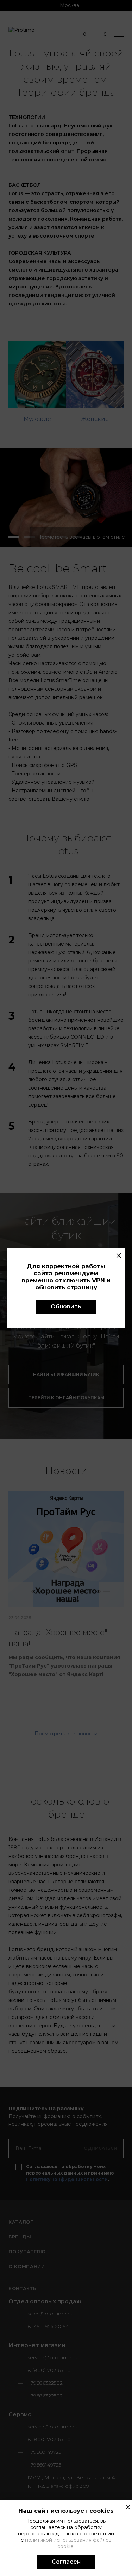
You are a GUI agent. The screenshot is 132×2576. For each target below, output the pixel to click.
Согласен (66, 2562)
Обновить (66, 1307)
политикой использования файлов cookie (68, 2543)
